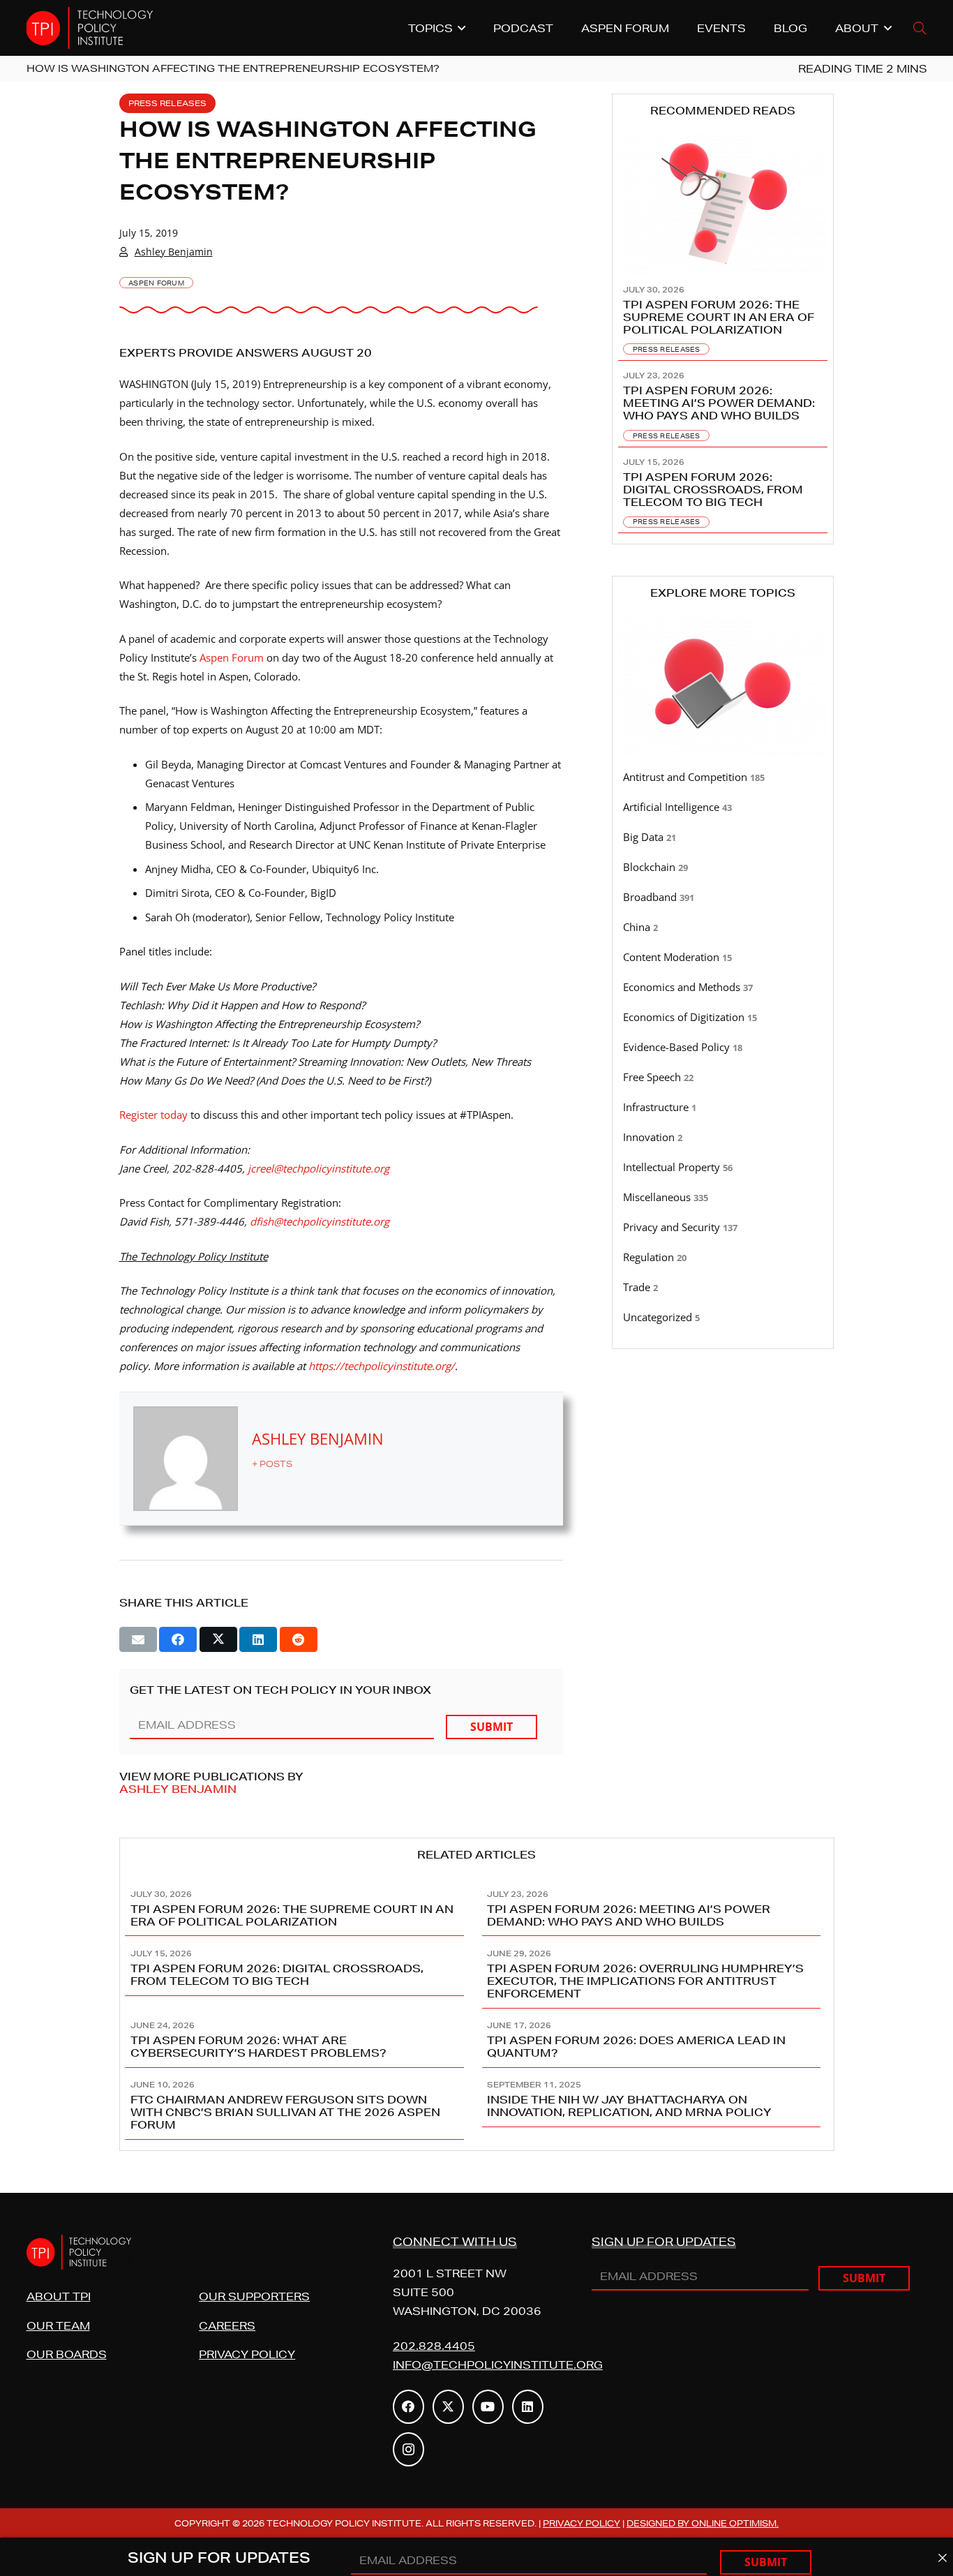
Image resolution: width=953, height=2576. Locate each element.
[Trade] (723, 1288)
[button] (920, 28)
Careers (227, 2326)
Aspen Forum (232, 657)
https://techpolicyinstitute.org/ (382, 1366)
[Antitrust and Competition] (723, 777)
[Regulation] (723, 1258)
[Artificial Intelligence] (723, 807)
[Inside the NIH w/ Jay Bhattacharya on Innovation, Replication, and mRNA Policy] (655, 2104)
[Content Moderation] (723, 958)
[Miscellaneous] (723, 1198)
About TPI (59, 2296)
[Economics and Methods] (723, 988)
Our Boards (67, 2354)
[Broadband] (723, 898)
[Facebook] (408, 2407)
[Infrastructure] (723, 1108)
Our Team (58, 2326)
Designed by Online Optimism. (703, 2523)
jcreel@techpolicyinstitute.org (318, 1168)
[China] (723, 928)
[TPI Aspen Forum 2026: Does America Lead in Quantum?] (655, 2038)
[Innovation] (723, 1138)
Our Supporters (254, 2296)
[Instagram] (408, 2449)
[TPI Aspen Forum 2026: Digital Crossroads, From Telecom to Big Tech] (723, 491)
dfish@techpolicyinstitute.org (320, 1221)
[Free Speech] (723, 1078)
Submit (491, 1727)
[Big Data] (723, 837)
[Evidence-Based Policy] (723, 1048)
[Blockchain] (723, 868)
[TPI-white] (90, 28)
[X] (448, 2407)
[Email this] (138, 1639)
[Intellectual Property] (723, 1168)
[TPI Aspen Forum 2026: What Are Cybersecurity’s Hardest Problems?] (299, 2038)
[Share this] (178, 1639)
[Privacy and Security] (723, 1228)
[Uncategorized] (723, 1318)
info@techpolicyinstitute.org (498, 2365)
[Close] (942, 2558)
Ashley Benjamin (174, 252)
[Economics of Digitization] (723, 1018)
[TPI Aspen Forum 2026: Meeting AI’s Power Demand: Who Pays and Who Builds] (723, 404)
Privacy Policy (247, 2354)
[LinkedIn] (528, 2407)
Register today (153, 1115)
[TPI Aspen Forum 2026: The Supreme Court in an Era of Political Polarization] (723, 318)
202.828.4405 (434, 2346)
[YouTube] (488, 2407)
